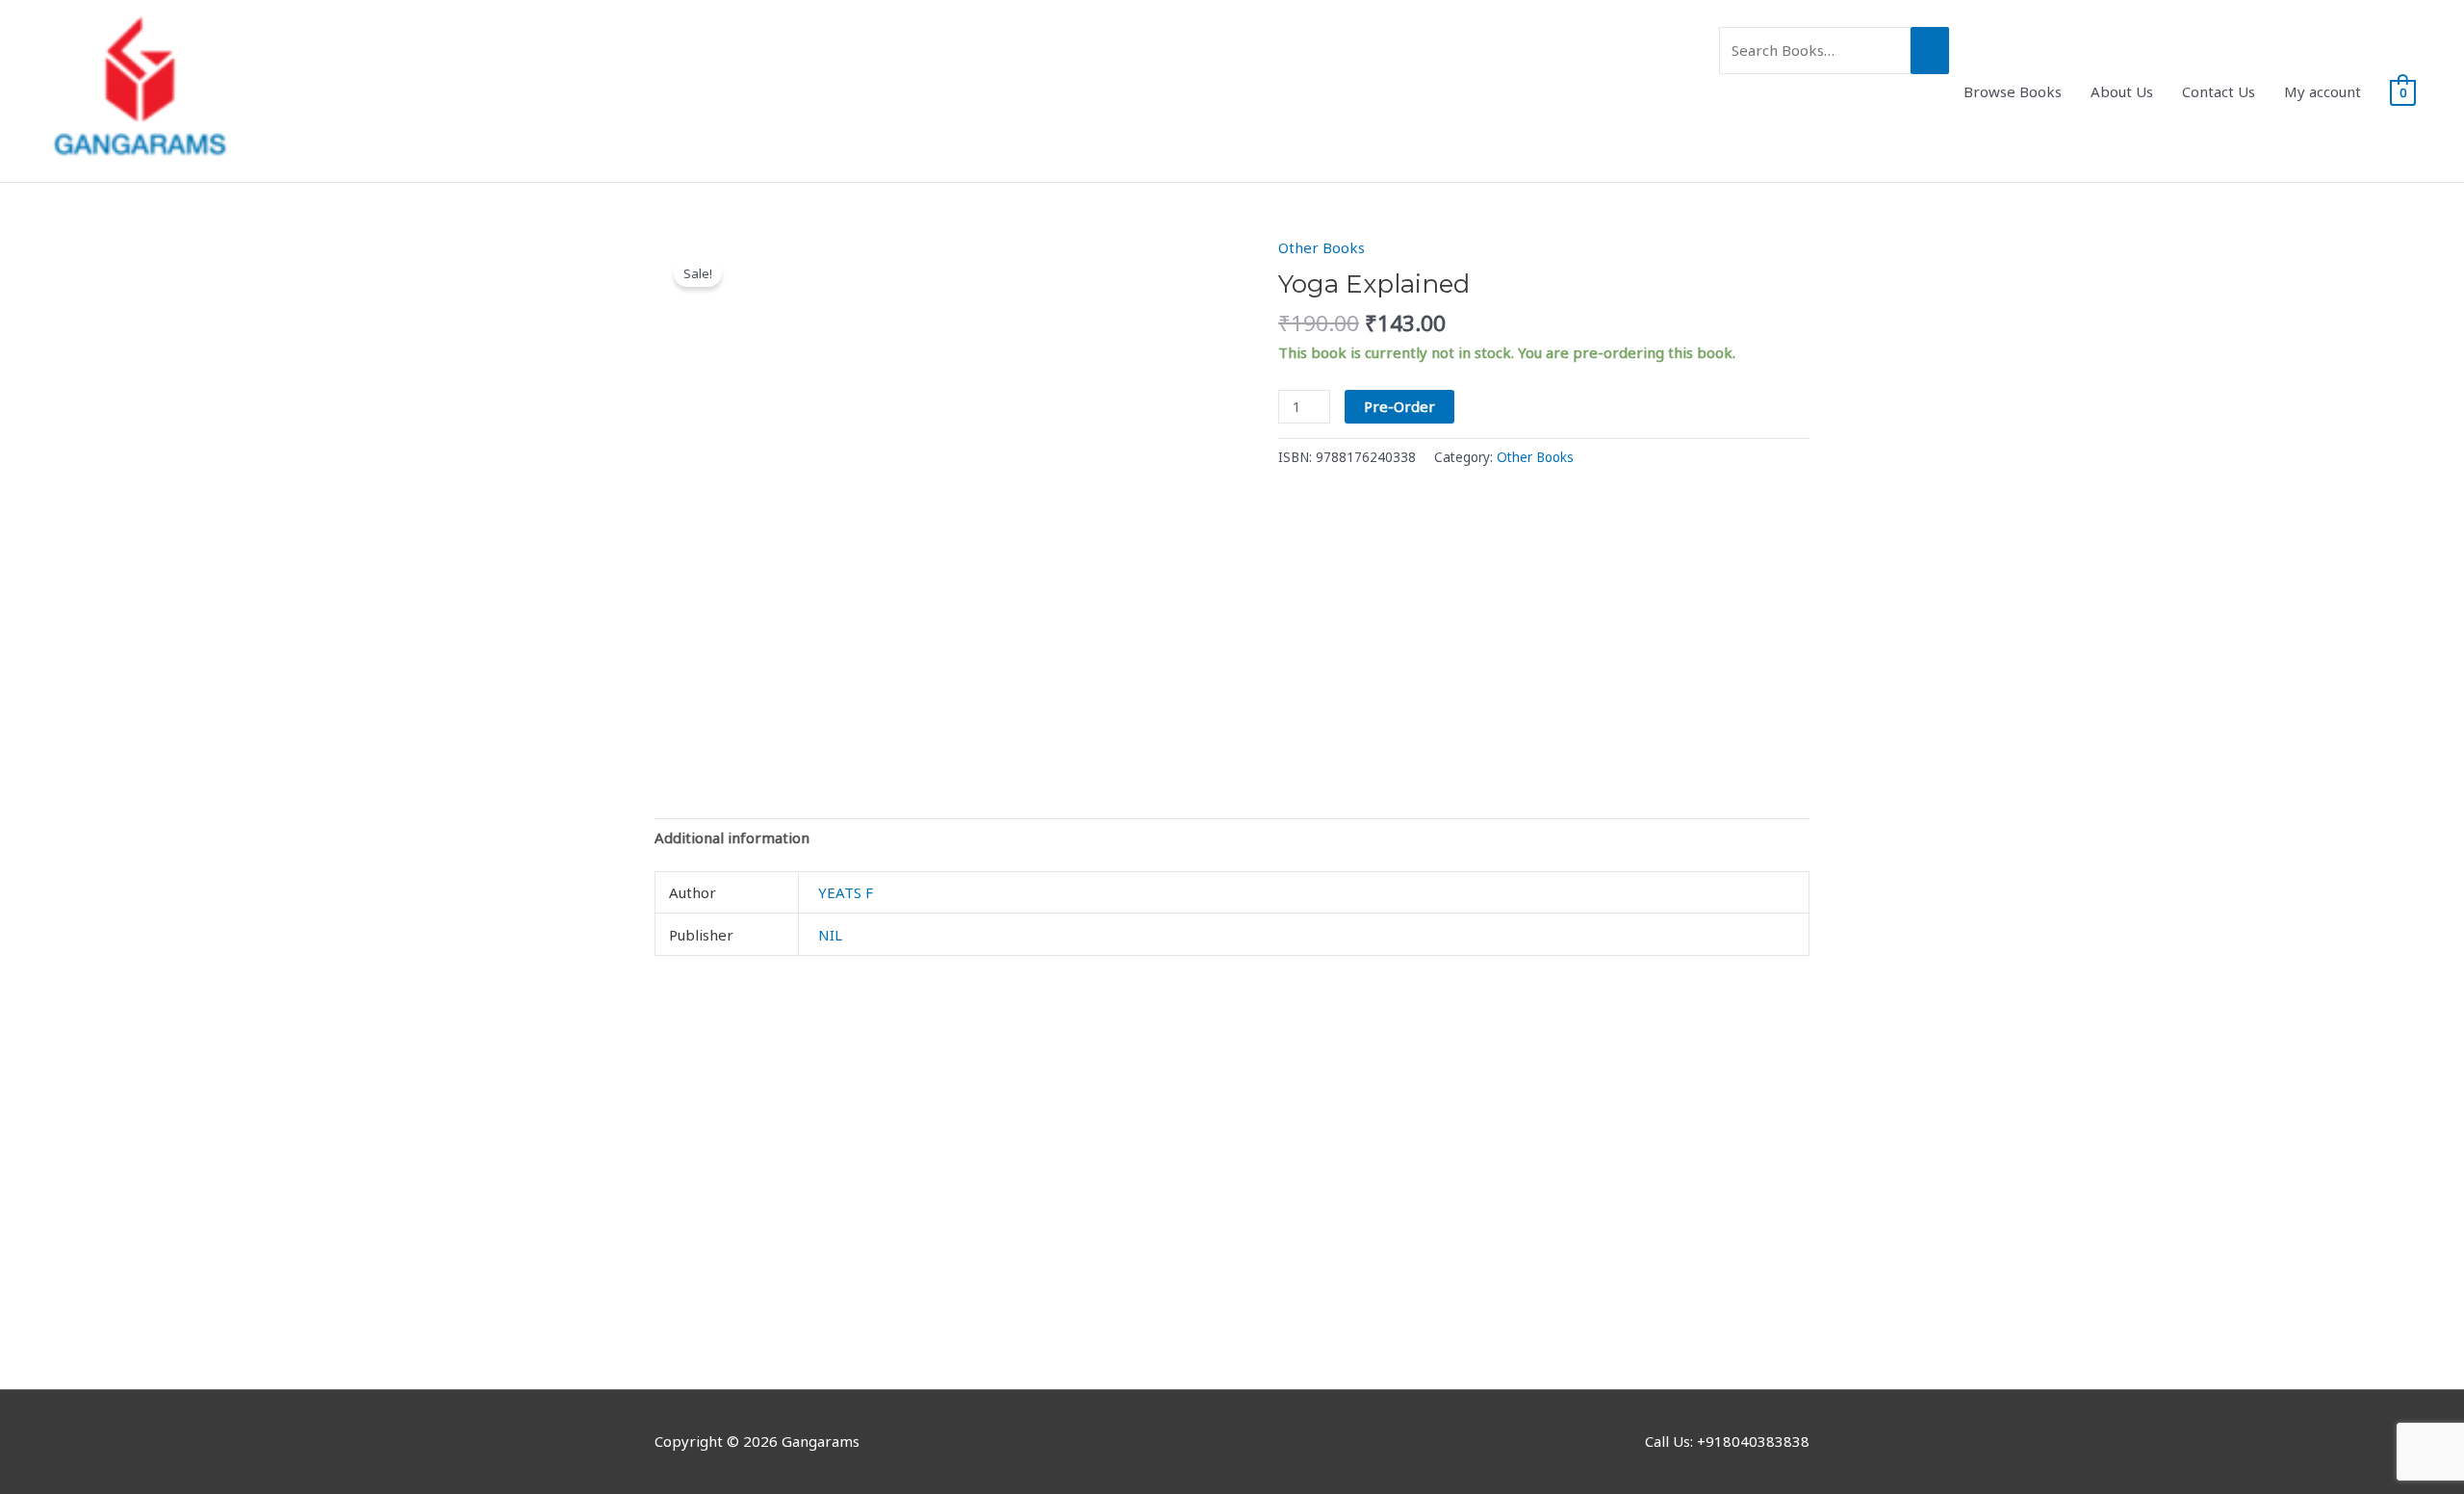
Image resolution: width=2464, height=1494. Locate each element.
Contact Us (2219, 91)
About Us (2122, 91)
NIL (830, 935)
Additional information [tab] (732, 837)
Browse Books (2013, 91)
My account (2323, 91)
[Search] (1930, 51)
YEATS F (846, 892)
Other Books (1322, 247)
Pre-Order (1399, 406)
